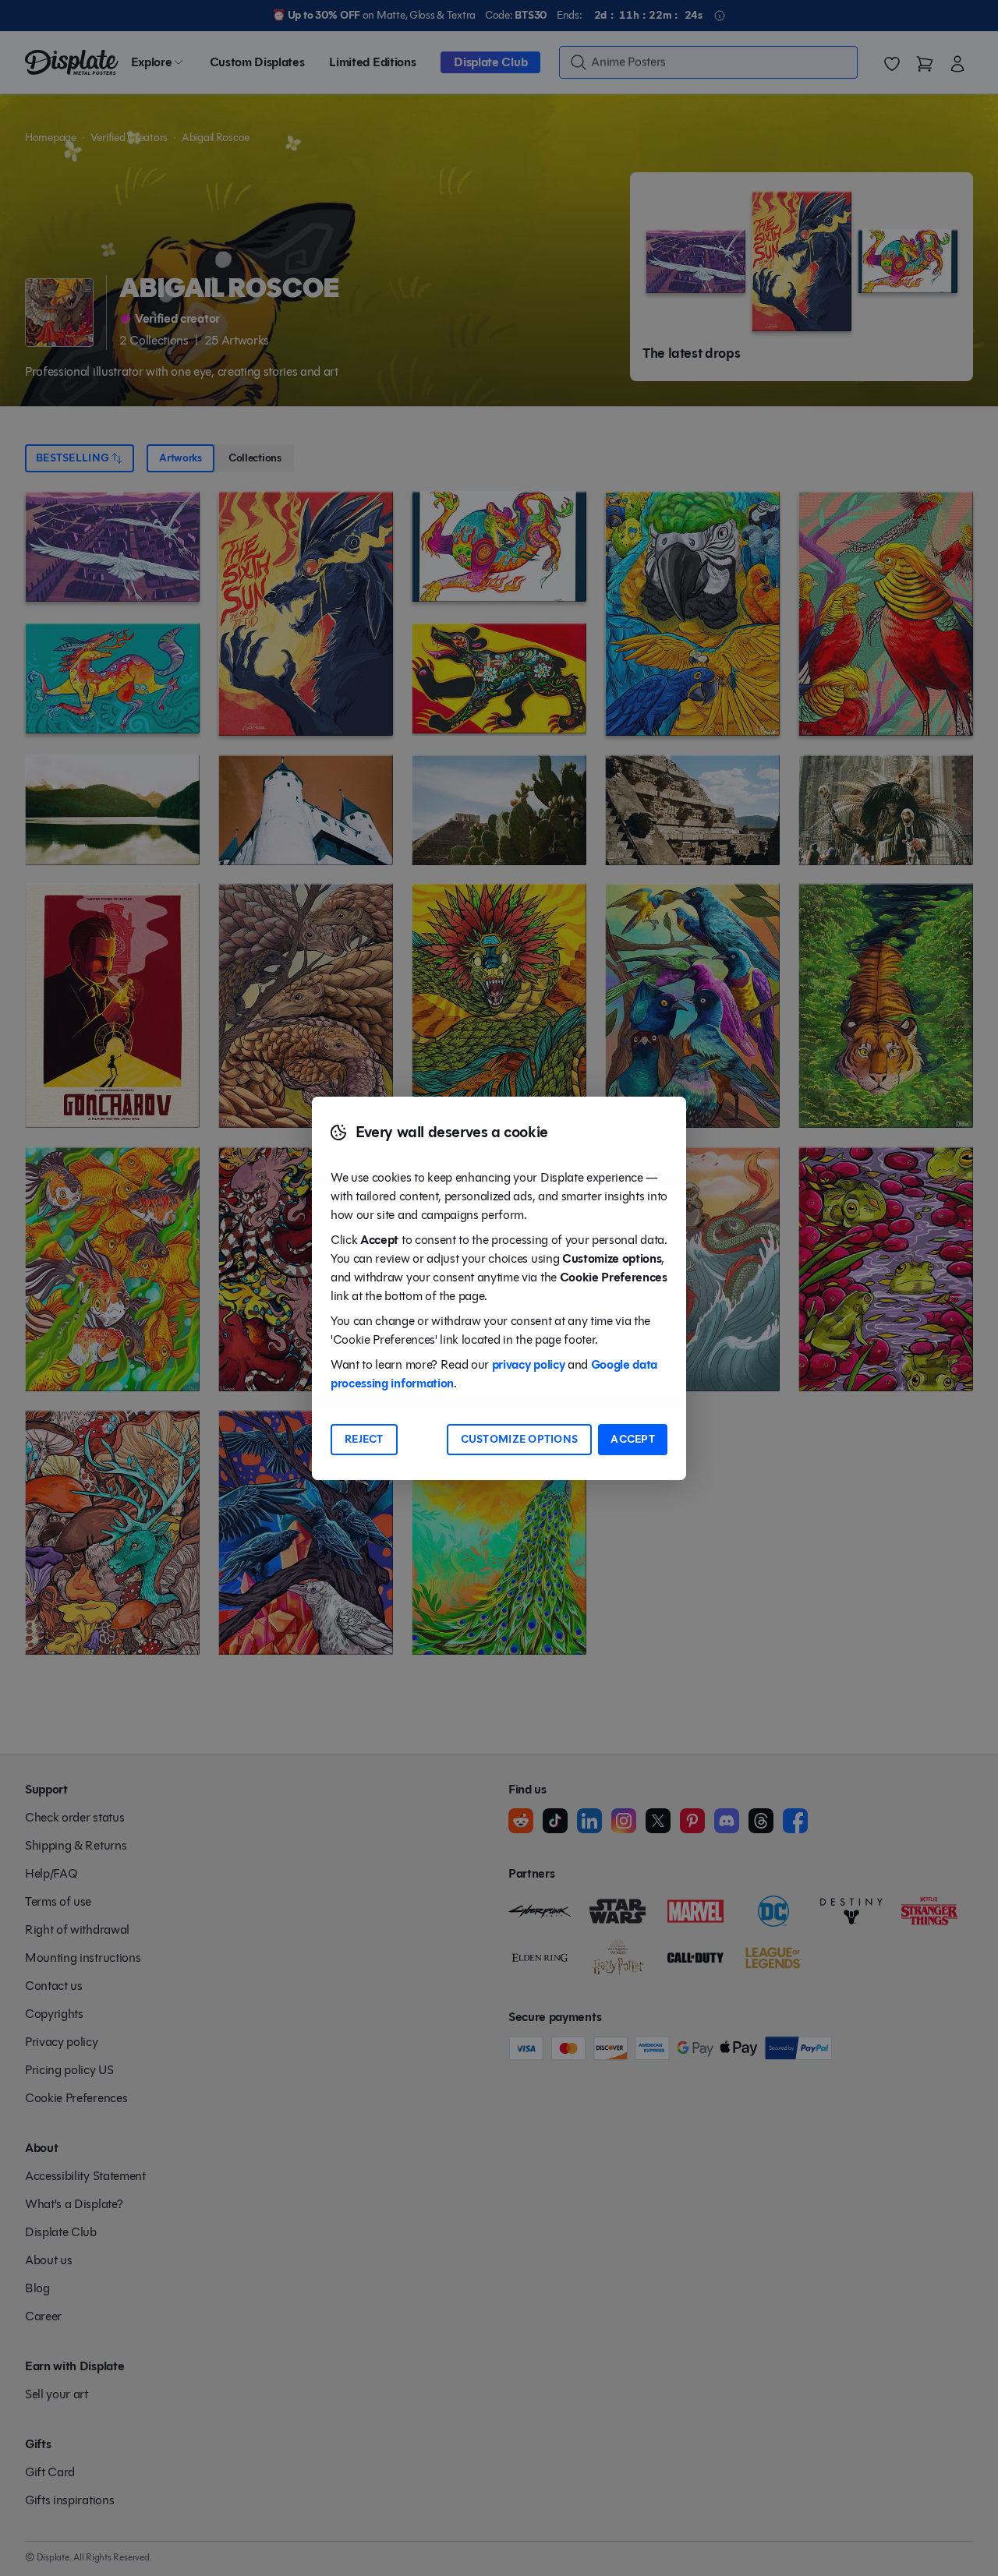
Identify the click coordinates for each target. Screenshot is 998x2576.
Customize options (520, 1439)
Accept (633, 1439)
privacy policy (529, 1364)
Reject (364, 1439)
